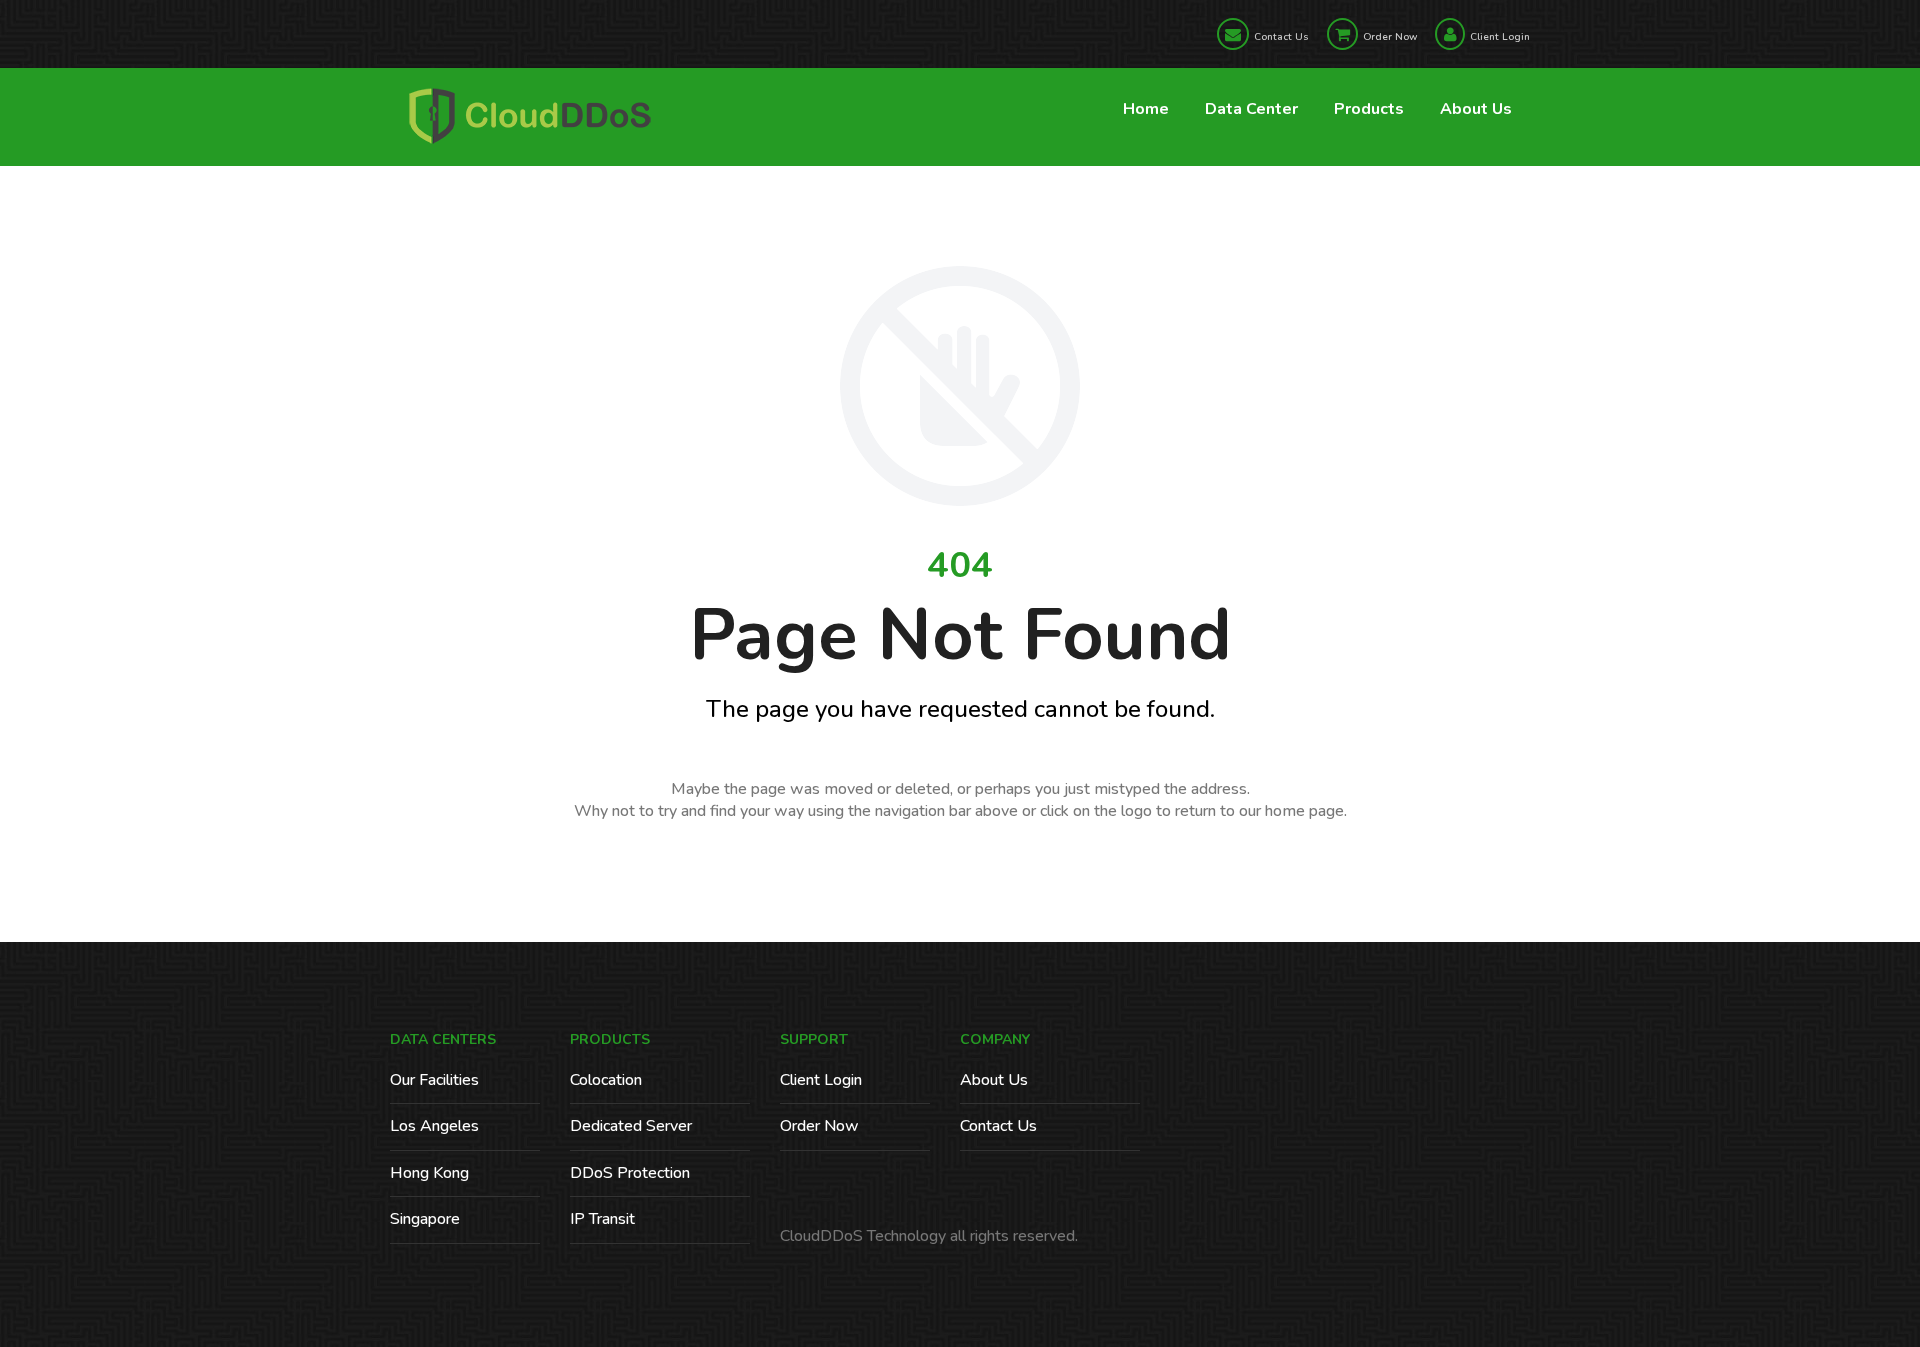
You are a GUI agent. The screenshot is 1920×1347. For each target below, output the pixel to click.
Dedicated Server (631, 1126)
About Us (1476, 109)
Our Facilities (434, 1080)
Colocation (606, 1080)
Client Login (1500, 37)
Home (1146, 109)
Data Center (1251, 109)
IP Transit (602, 1219)
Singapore (425, 1219)
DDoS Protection (630, 1173)
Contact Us (1281, 37)
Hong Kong (429, 1173)
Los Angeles (434, 1126)
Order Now (1390, 37)
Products (1369, 109)
